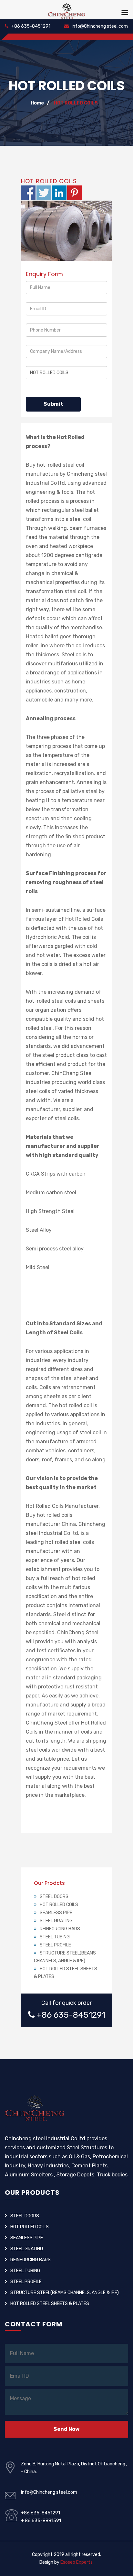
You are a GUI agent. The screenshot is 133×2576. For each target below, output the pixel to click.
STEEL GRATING (56, 1921)
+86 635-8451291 (30, 26)
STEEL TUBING (55, 1937)
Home (37, 103)
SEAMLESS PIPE (56, 1913)
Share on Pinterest (74, 193)
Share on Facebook (28, 193)
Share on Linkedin (59, 193)
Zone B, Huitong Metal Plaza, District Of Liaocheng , (74, 2464)
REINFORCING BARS (60, 1929)
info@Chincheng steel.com (99, 26)
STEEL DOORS (54, 1897)
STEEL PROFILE (55, 1945)
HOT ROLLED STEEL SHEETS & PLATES (50, 2304)
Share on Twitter (44, 193)
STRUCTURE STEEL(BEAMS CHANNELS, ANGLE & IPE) (65, 2293)
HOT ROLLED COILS (76, 103)
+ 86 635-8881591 (41, 2521)
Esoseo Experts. (77, 2562)
